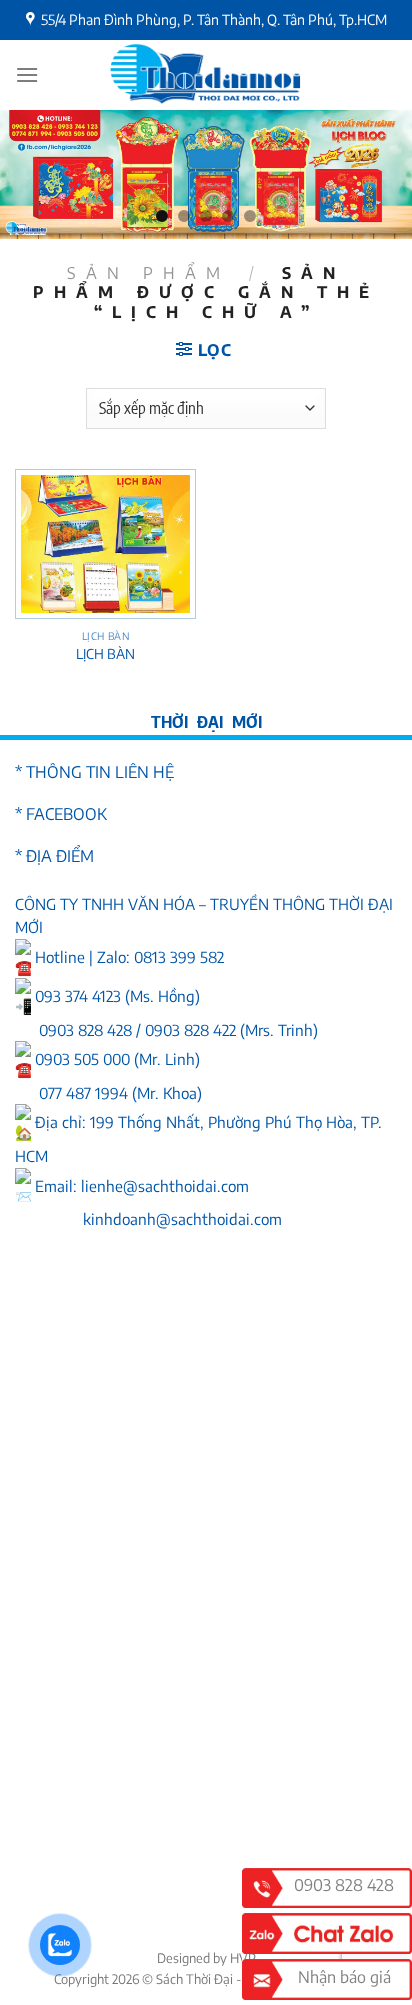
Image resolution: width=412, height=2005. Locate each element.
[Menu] (27, 74)
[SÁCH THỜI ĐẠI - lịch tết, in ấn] (206, 75)
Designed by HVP (206, 1958)
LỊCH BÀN (105, 653)
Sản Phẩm (148, 273)
